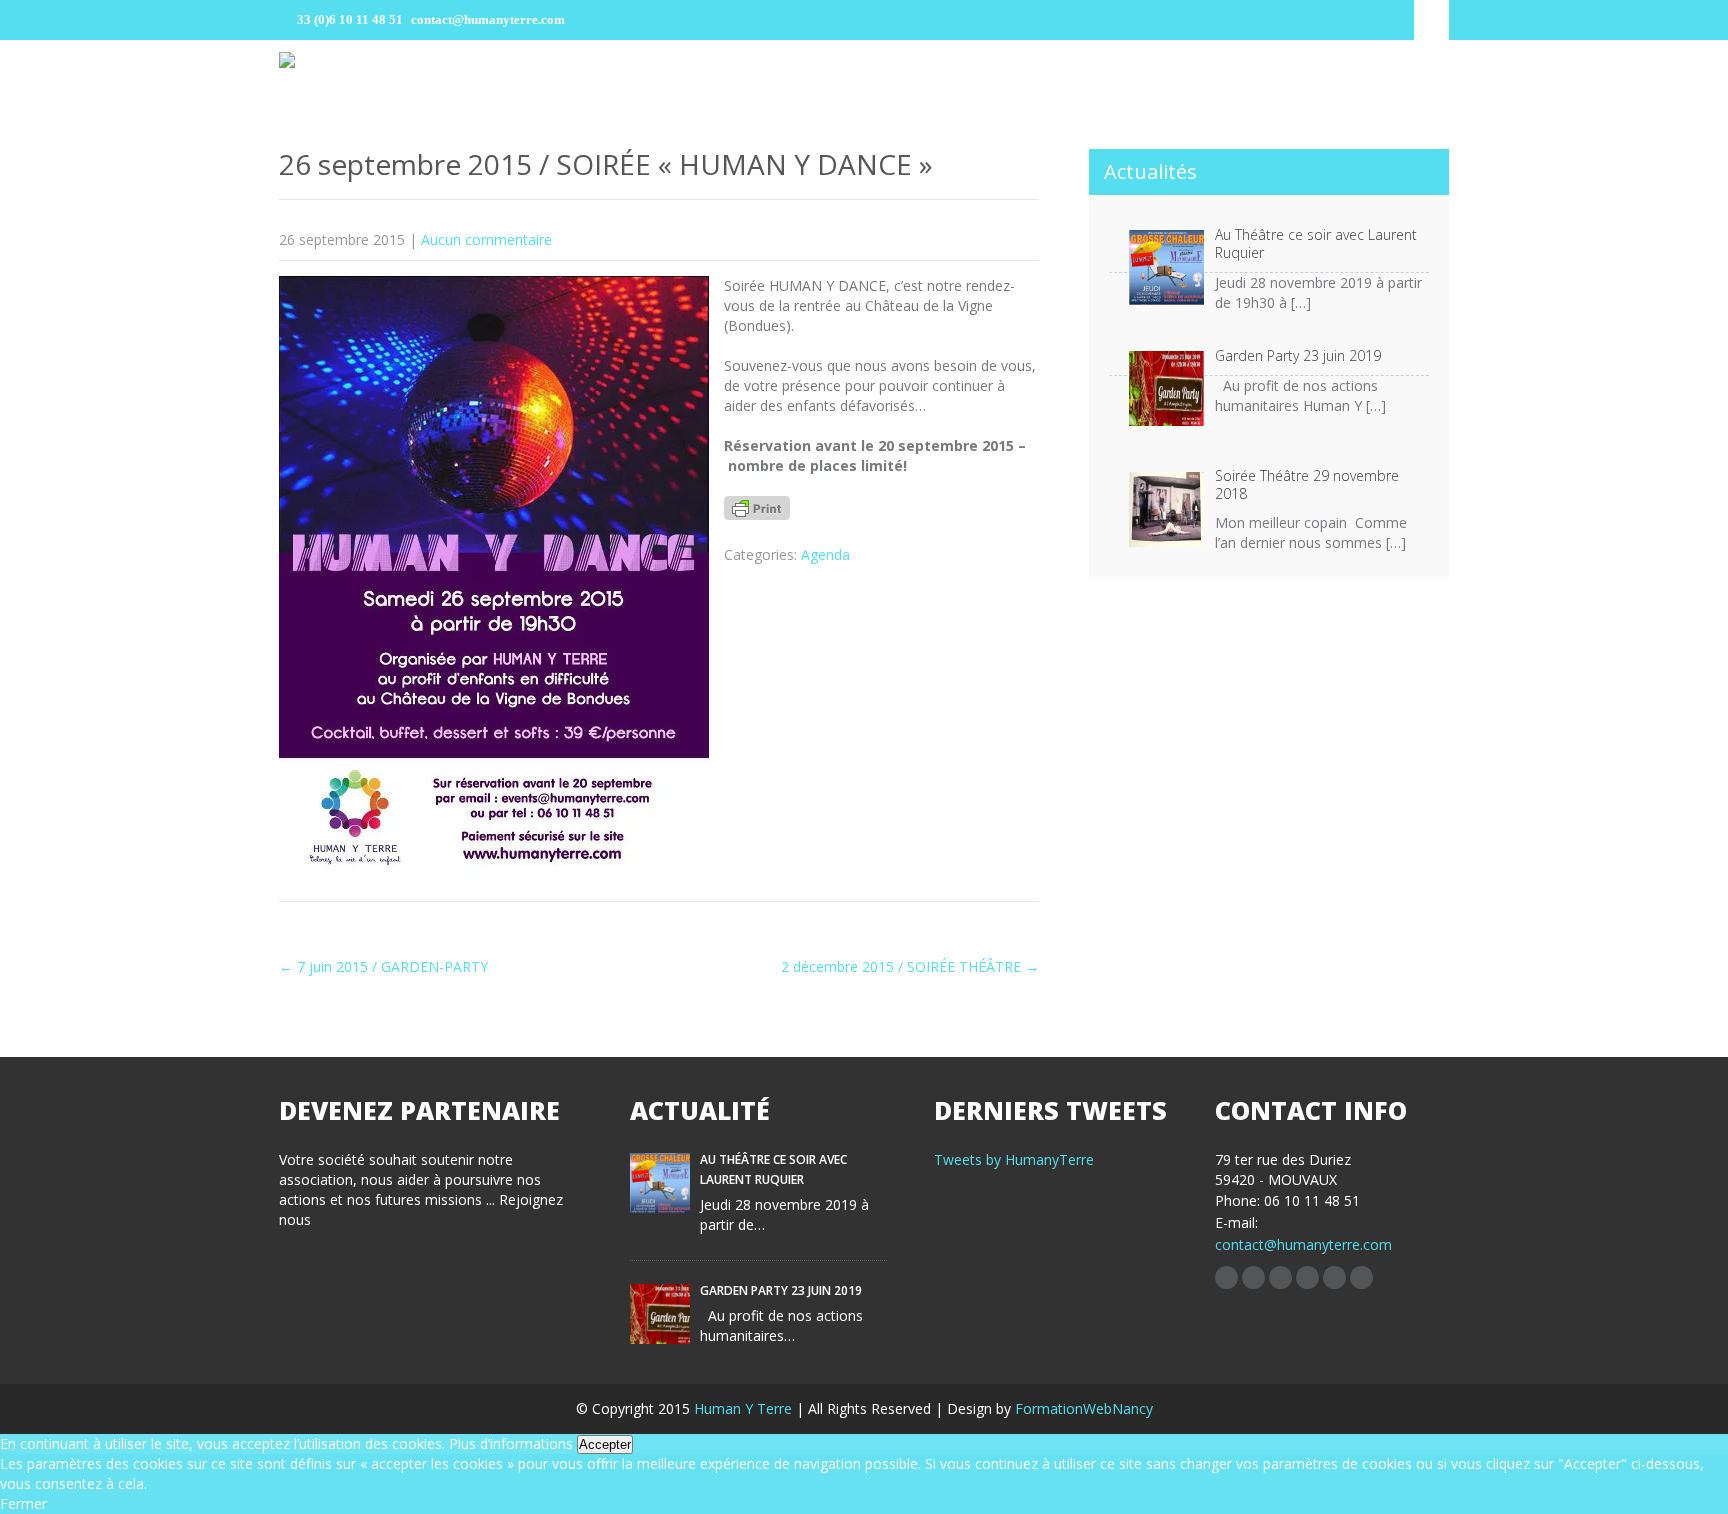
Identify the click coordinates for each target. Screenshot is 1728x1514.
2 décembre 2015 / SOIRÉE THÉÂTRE (910, 966)
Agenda (825, 554)
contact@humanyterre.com (1303, 1244)
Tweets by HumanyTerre (1014, 1159)
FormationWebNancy (1084, 1408)
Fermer (23, 1503)
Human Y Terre (745, 1408)
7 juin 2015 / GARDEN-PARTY (383, 966)
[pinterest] (1307, 1277)
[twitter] (1253, 1277)
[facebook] (1226, 1277)
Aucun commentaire (486, 239)
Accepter (605, 1444)
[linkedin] (1280, 1277)
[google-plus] (1334, 1277)
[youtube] (1361, 1277)
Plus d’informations (511, 1443)
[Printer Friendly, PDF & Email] (757, 513)
